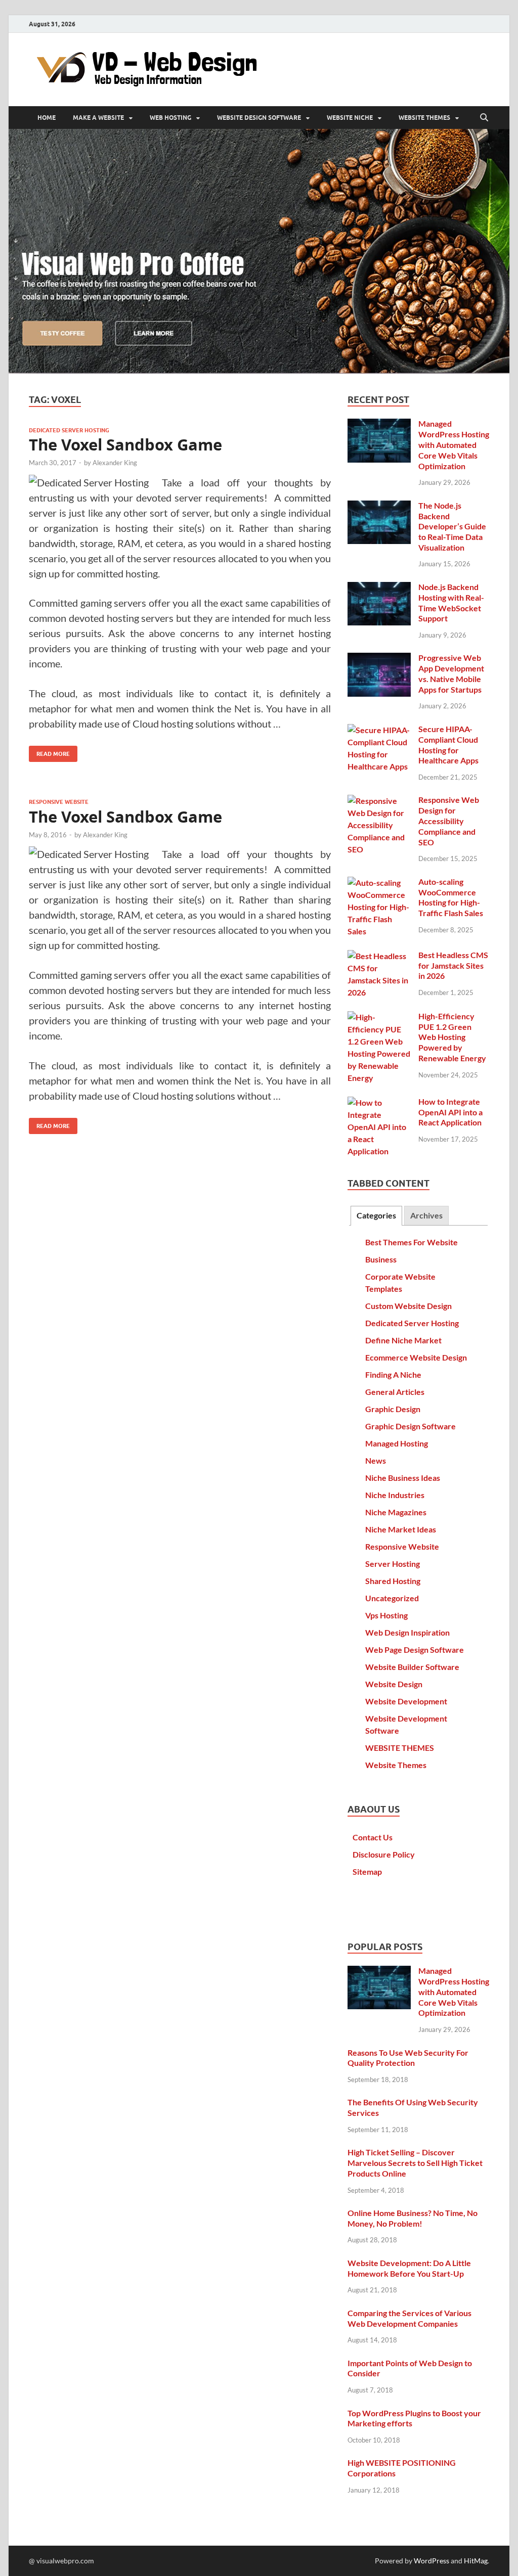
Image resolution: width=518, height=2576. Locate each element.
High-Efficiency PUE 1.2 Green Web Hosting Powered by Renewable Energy (452, 1037)
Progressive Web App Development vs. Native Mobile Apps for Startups (451, 673)
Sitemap (367, 1871)
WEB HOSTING (170, 118)
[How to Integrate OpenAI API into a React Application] (379, 1102)
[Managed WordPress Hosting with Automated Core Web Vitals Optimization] (379, 424)
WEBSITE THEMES (424, 118)
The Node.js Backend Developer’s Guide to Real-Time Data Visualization (452, 526)
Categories (376, 1215)
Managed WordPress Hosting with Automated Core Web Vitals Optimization (454, 444)
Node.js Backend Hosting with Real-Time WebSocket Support (451, 602)
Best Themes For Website (412, 1242)
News (376, 1460)
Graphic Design (393, 1409)
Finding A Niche (393, 1374)
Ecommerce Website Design (416, 1357)
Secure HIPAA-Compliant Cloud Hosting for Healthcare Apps (448, 744)
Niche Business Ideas (403, 1478)
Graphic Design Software (411, 1426)
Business (381, 1259)
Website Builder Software (412, 1667)
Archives (426, 1215)
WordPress (431, 2561)
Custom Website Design (408, 1306)
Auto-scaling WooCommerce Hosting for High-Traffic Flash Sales (451, 897)
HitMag (476, 2561)
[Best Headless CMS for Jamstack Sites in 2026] (379, 956)
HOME (47, 118)
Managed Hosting (397, 1443)
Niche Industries (395, 1495)
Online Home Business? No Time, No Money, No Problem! (413, 2218)
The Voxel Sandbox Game (125, 445)
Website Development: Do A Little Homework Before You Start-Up (409, 2268)
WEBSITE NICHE (350, 118)
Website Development (406, 1701)
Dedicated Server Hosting (69, 430)
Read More (49, 752)
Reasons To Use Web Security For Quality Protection (408, 2058)
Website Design (394, 1684)
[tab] (376, 1216)
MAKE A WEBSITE (98, 118)
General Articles (395, 1392)
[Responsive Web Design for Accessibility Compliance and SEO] (379, 801)
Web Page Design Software (415, 1649)
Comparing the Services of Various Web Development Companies (409, 2318)
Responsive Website (59, 802)
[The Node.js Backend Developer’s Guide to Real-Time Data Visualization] (379, 506)
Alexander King (115, 463)
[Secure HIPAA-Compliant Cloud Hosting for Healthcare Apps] (379, 730)
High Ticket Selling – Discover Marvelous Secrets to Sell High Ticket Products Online (415, 2163)
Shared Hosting (393, 1581)
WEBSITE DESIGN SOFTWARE (259, 118)
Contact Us (373, 1837)
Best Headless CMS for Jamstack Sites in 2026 (453, 965)
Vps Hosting (386, 1615)
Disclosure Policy (384, 1854)
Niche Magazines (396, 1512)
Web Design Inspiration (407, 1632)
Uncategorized (392, 1598)
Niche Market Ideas (401, 1529)
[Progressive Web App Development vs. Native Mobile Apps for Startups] (379, 659)
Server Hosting (393, 1564)
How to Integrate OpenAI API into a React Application (450, 1112)
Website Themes (396, 1765)
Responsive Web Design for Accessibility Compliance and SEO (449, 821)
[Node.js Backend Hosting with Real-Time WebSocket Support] (379, 588)
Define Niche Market (403, 1340)
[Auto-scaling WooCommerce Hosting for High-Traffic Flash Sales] (379, 883)
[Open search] (484, 118)
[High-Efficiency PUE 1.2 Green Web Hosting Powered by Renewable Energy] (379, 1017)
